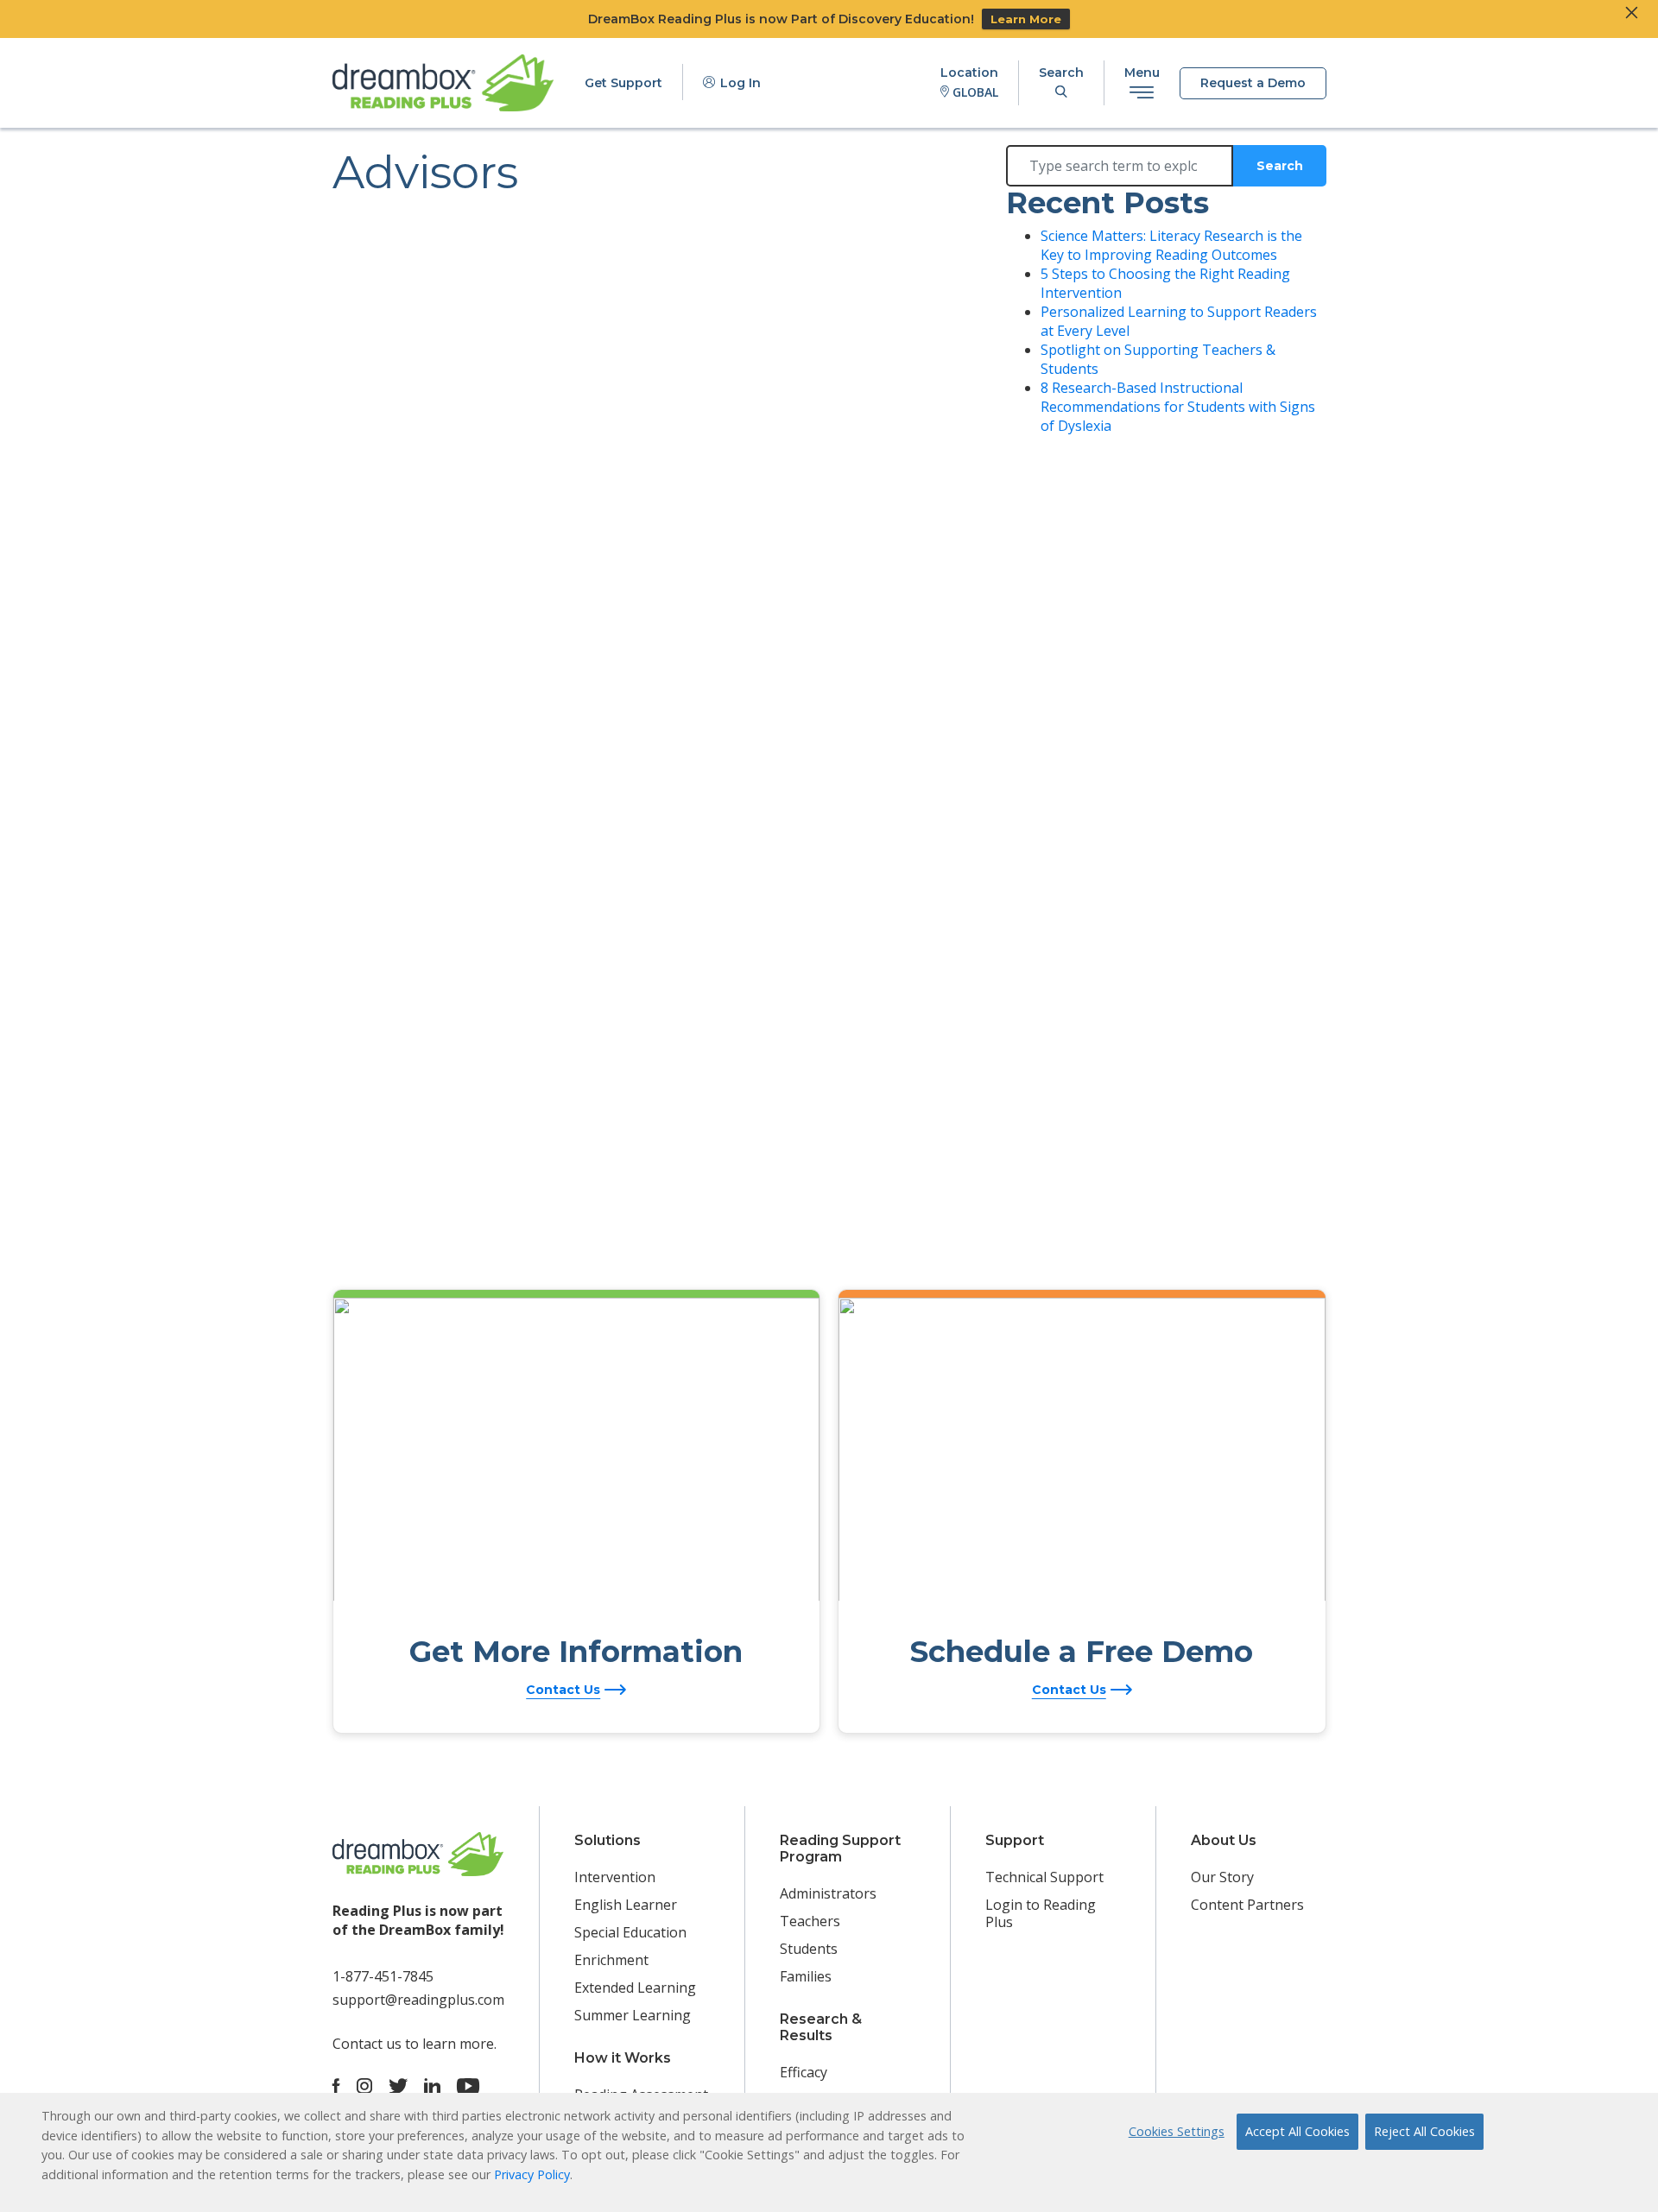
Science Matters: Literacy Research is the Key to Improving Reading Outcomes (1171, 245)
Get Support (623, 83)
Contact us (367, 2044)
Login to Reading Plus (1041, 1913)
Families (806, 1976)
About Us (1224, 1840)
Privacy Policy (532, 2174)
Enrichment (611, 1960)
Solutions (608, 1840)
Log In (739, 83)
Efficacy (804, 2072)
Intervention (615, 1877)
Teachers (810, 1921)
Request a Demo (1253, 83)
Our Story (1222, 1877)
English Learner (626, 1905)
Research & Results (821, 2027)
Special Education (630, 1932)
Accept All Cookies (1297, 2131)
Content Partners (1247, 1905)
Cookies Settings (1177, 2131)
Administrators (828, 1893)
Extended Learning (635, 1988)
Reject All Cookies (1424, 2131)
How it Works (623, 2058)
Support (1015, 1840)
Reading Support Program (840, 1849)
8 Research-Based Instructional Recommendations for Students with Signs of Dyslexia (1178, 407)
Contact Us (563, 1690)
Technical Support (1044, 1877)
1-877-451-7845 (383, 1976)
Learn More (1026, 19)
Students (809, 1949)
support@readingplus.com (418, 2000)
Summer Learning (633, 2015)
